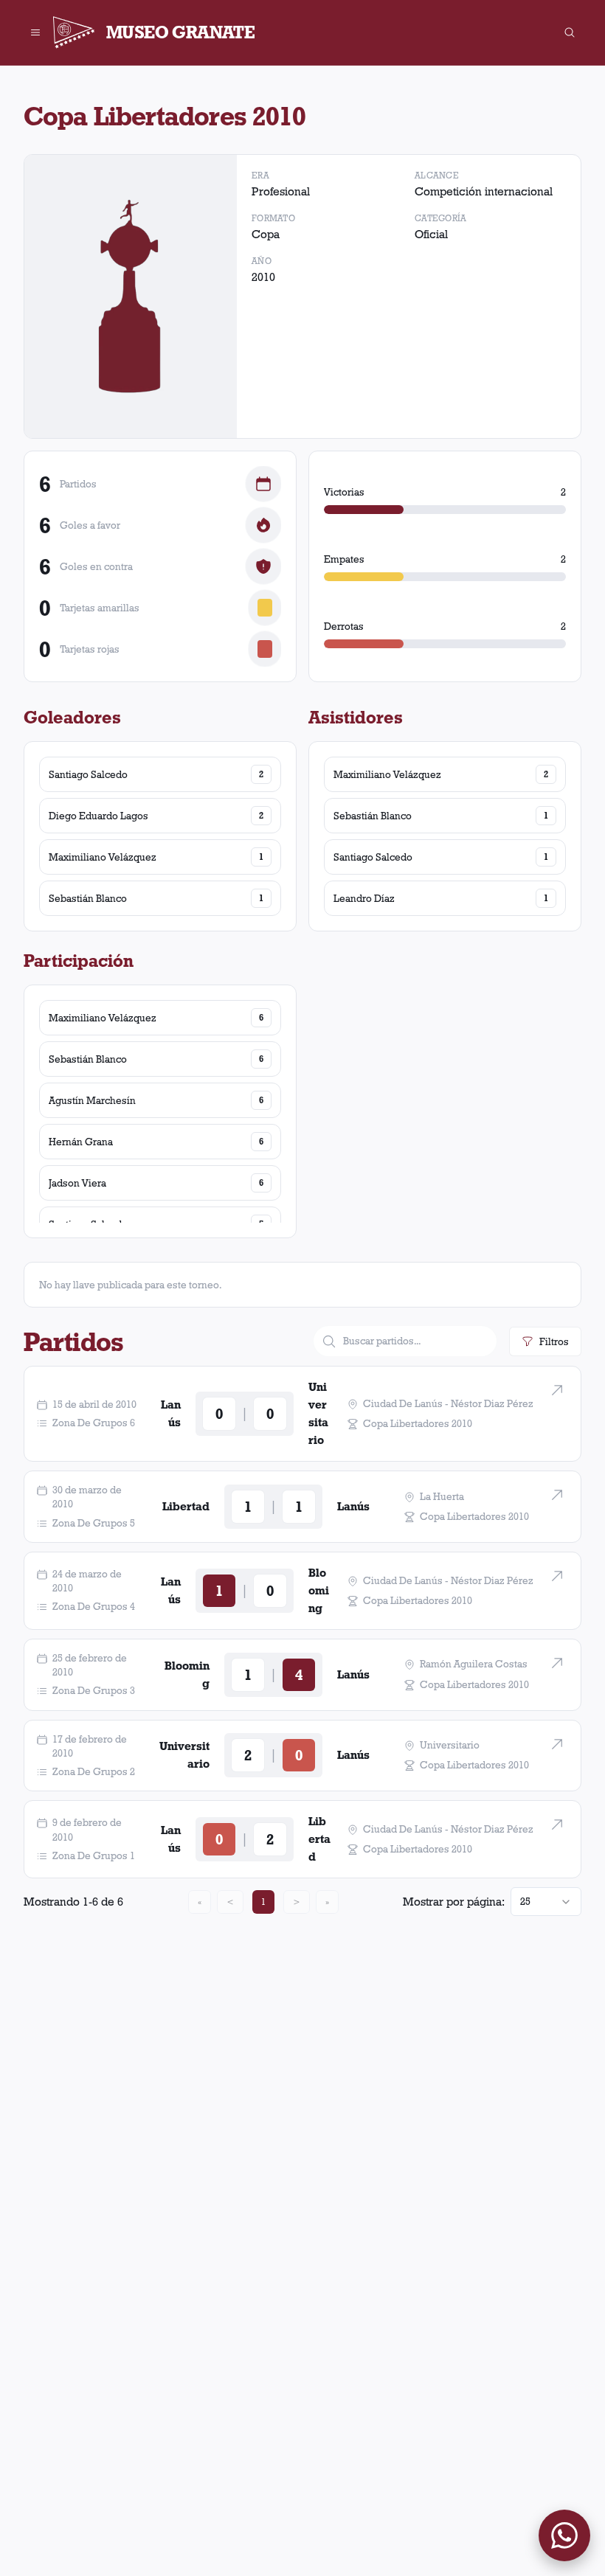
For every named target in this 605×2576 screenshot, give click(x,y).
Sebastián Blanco (88, 898)
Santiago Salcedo (88, 774)
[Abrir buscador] (570, 32)
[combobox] (546, 1902)
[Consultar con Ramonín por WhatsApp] (564, 2535)
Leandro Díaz (364, 898)
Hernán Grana (81, 1142)
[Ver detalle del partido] (557, 1390)
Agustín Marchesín (92, 1100)
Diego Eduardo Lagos (98, 816)
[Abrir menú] (35, 32)
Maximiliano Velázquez (103, 857)
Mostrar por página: (454, 1902)
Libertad (186, 1506)
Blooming (319, 1590)
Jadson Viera (77, 1183)
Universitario (318, 1413)
